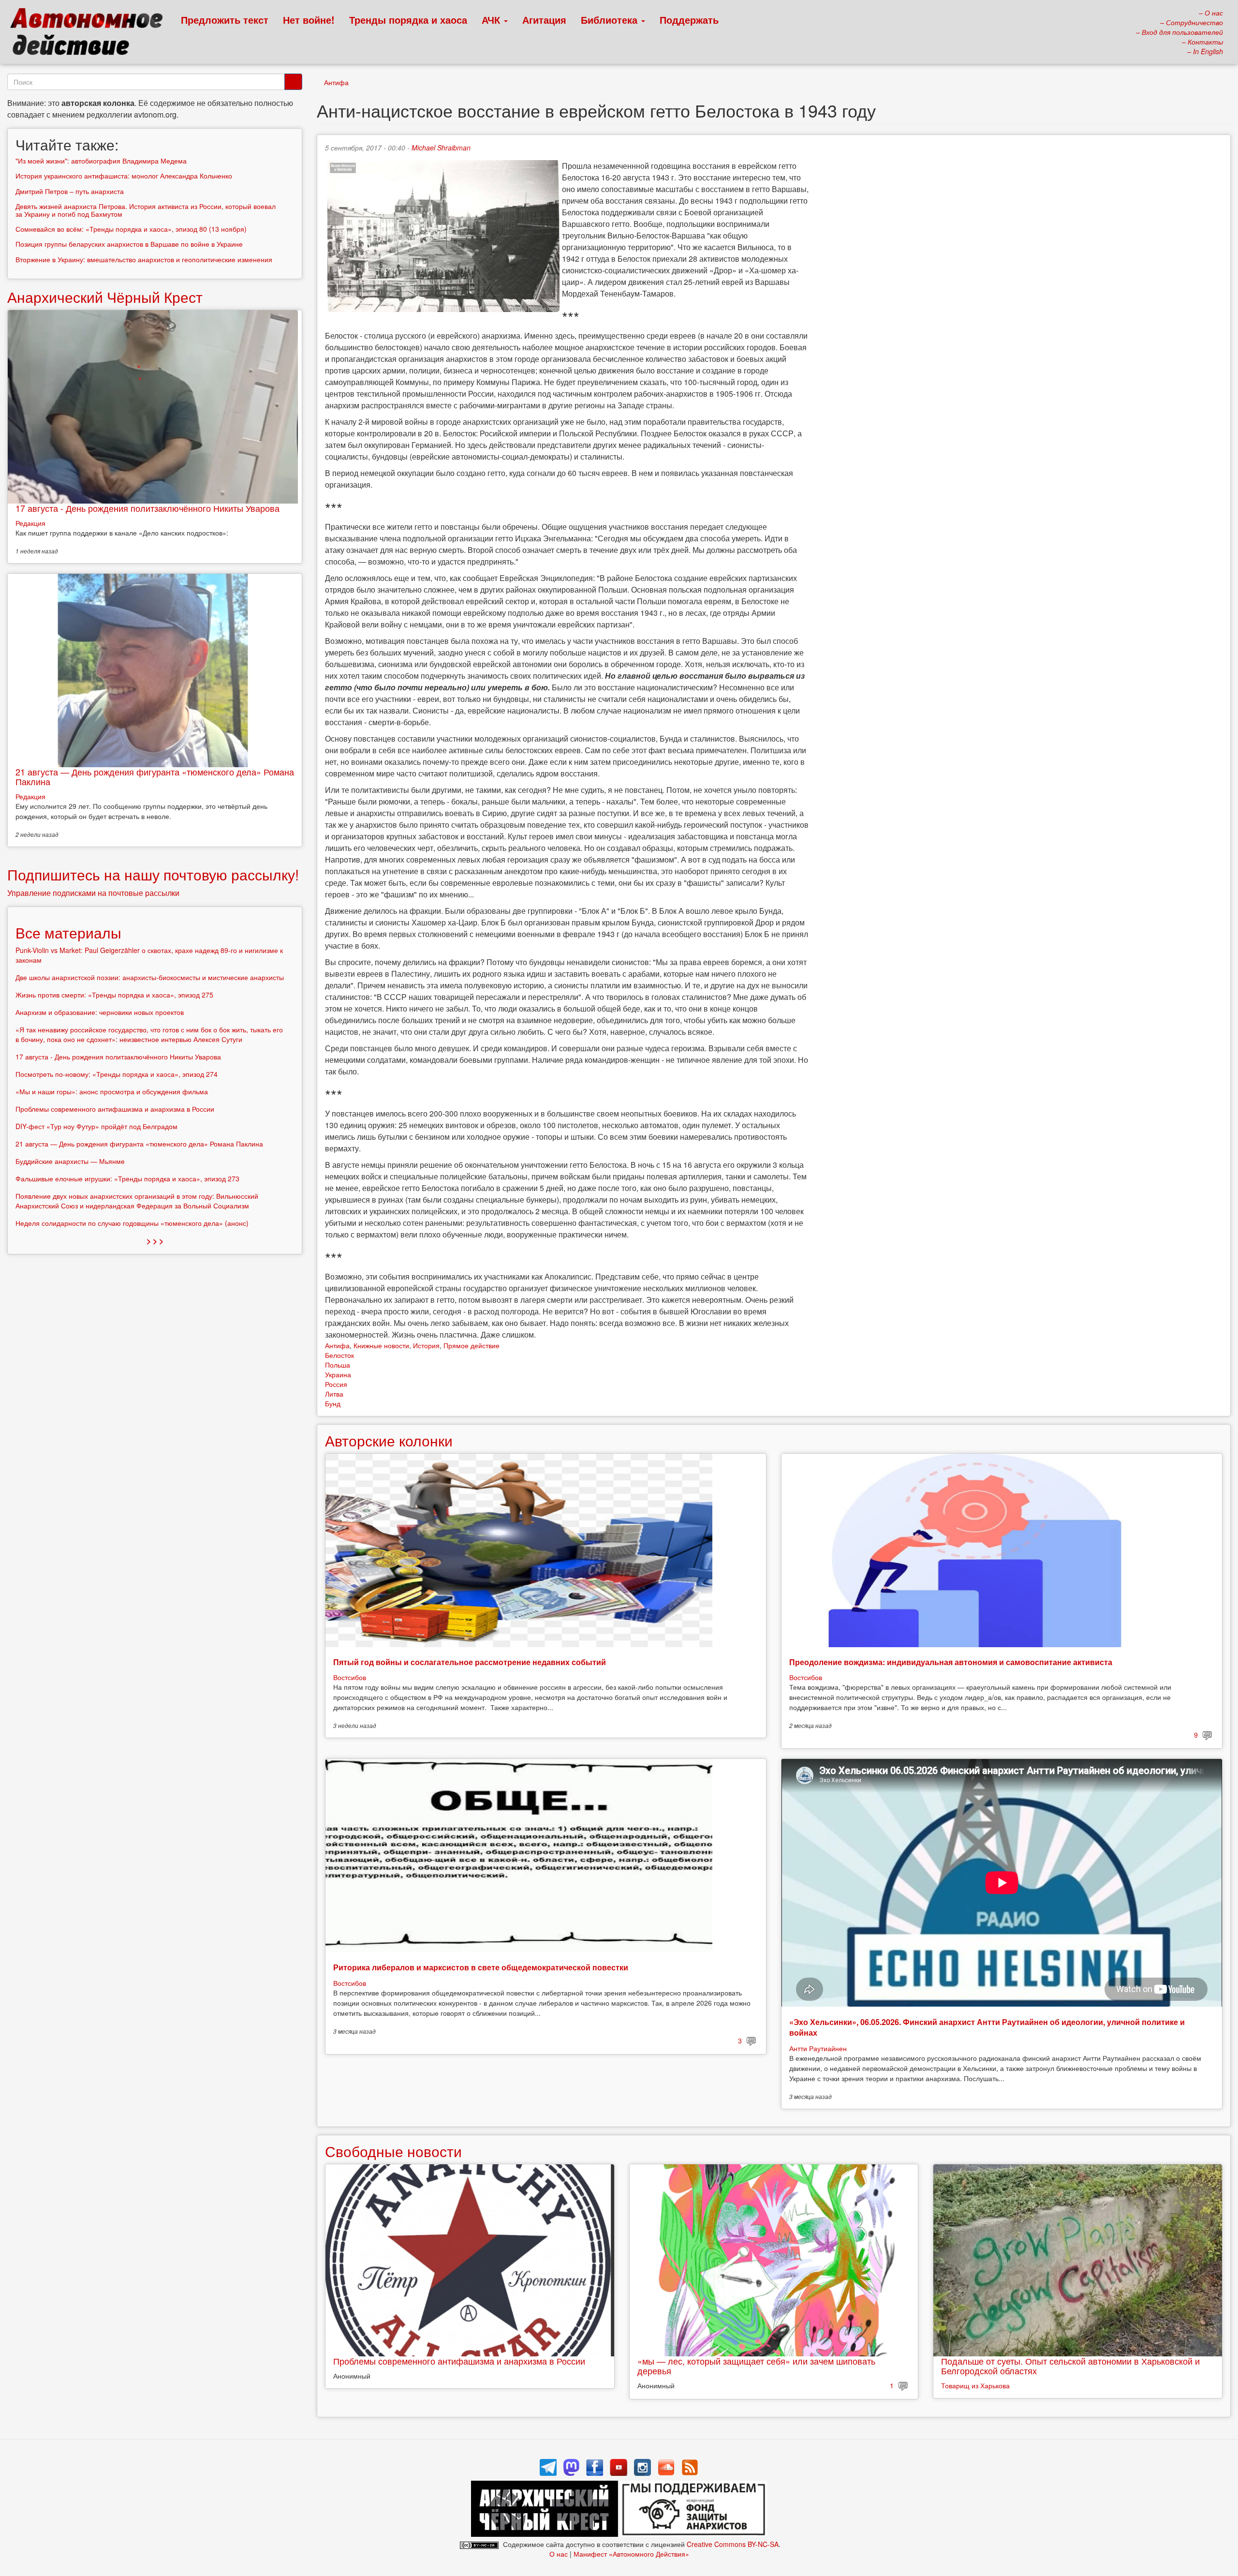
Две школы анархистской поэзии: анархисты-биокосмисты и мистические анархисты (150, 977)
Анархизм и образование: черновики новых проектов (100, 1012)
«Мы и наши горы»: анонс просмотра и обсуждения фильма (112, 1091)
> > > (155, 1241)
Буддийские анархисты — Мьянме (70, 1161)
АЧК (492, 20)
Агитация (544, 20)
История (426, 1345)
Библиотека (611, 20)
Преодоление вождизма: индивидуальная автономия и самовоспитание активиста (951, 1662)
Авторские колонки (389, 1440)
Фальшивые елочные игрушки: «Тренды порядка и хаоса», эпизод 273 (127, 1178)
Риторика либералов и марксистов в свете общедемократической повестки (481, 1967)
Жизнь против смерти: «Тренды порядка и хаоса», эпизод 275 (114, 995)
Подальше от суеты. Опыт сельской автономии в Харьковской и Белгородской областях (1070, 2366)
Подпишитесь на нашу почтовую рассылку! (153, 874)
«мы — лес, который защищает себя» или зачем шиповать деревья (756, 2366)
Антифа (336, 82)
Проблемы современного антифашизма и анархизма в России (459, 2361)
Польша (338, 1365)
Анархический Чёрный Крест (105, 297)
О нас (559, 2554)
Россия (336, 1384)
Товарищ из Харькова (975, 2385)
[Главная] (91, 34)
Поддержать (689, 20)
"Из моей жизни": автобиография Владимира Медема (101, 161)
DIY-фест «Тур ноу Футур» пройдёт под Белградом (96, 1126)
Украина (338, 1374)
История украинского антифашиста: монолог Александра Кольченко (124, 176)
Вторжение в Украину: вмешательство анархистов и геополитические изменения (144, 259)
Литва (334, 1394)
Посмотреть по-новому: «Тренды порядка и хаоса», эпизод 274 (117, 1074)
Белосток (339, 1355)
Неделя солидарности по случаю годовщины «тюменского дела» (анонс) (132, 1223)
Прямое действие (472, 1345)
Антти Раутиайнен (818, 2048)
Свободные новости (393, 2151)
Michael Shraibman (441, 148)
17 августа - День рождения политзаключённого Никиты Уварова (147, 508)
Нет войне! (309, 20)
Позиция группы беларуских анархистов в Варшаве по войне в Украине (129, 244)
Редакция (30, 523)
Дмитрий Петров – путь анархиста (70, 191)
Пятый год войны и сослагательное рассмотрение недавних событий (470, 1662)
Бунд (333, 1403)
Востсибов (350, 1677)
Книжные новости (381, 1345)
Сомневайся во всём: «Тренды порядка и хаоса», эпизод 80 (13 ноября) (131, 229)
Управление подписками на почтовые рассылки (93, 893)
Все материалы (68, 932)
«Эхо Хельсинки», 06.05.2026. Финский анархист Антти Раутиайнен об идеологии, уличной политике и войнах (987, 2027)
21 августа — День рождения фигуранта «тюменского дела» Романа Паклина (155, 776)
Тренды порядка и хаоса (408, 20)
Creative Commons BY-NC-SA (733, 2544)
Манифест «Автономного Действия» (631, 2554)
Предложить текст (225, 20)
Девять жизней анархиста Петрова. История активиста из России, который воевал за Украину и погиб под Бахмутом (146, 210)
